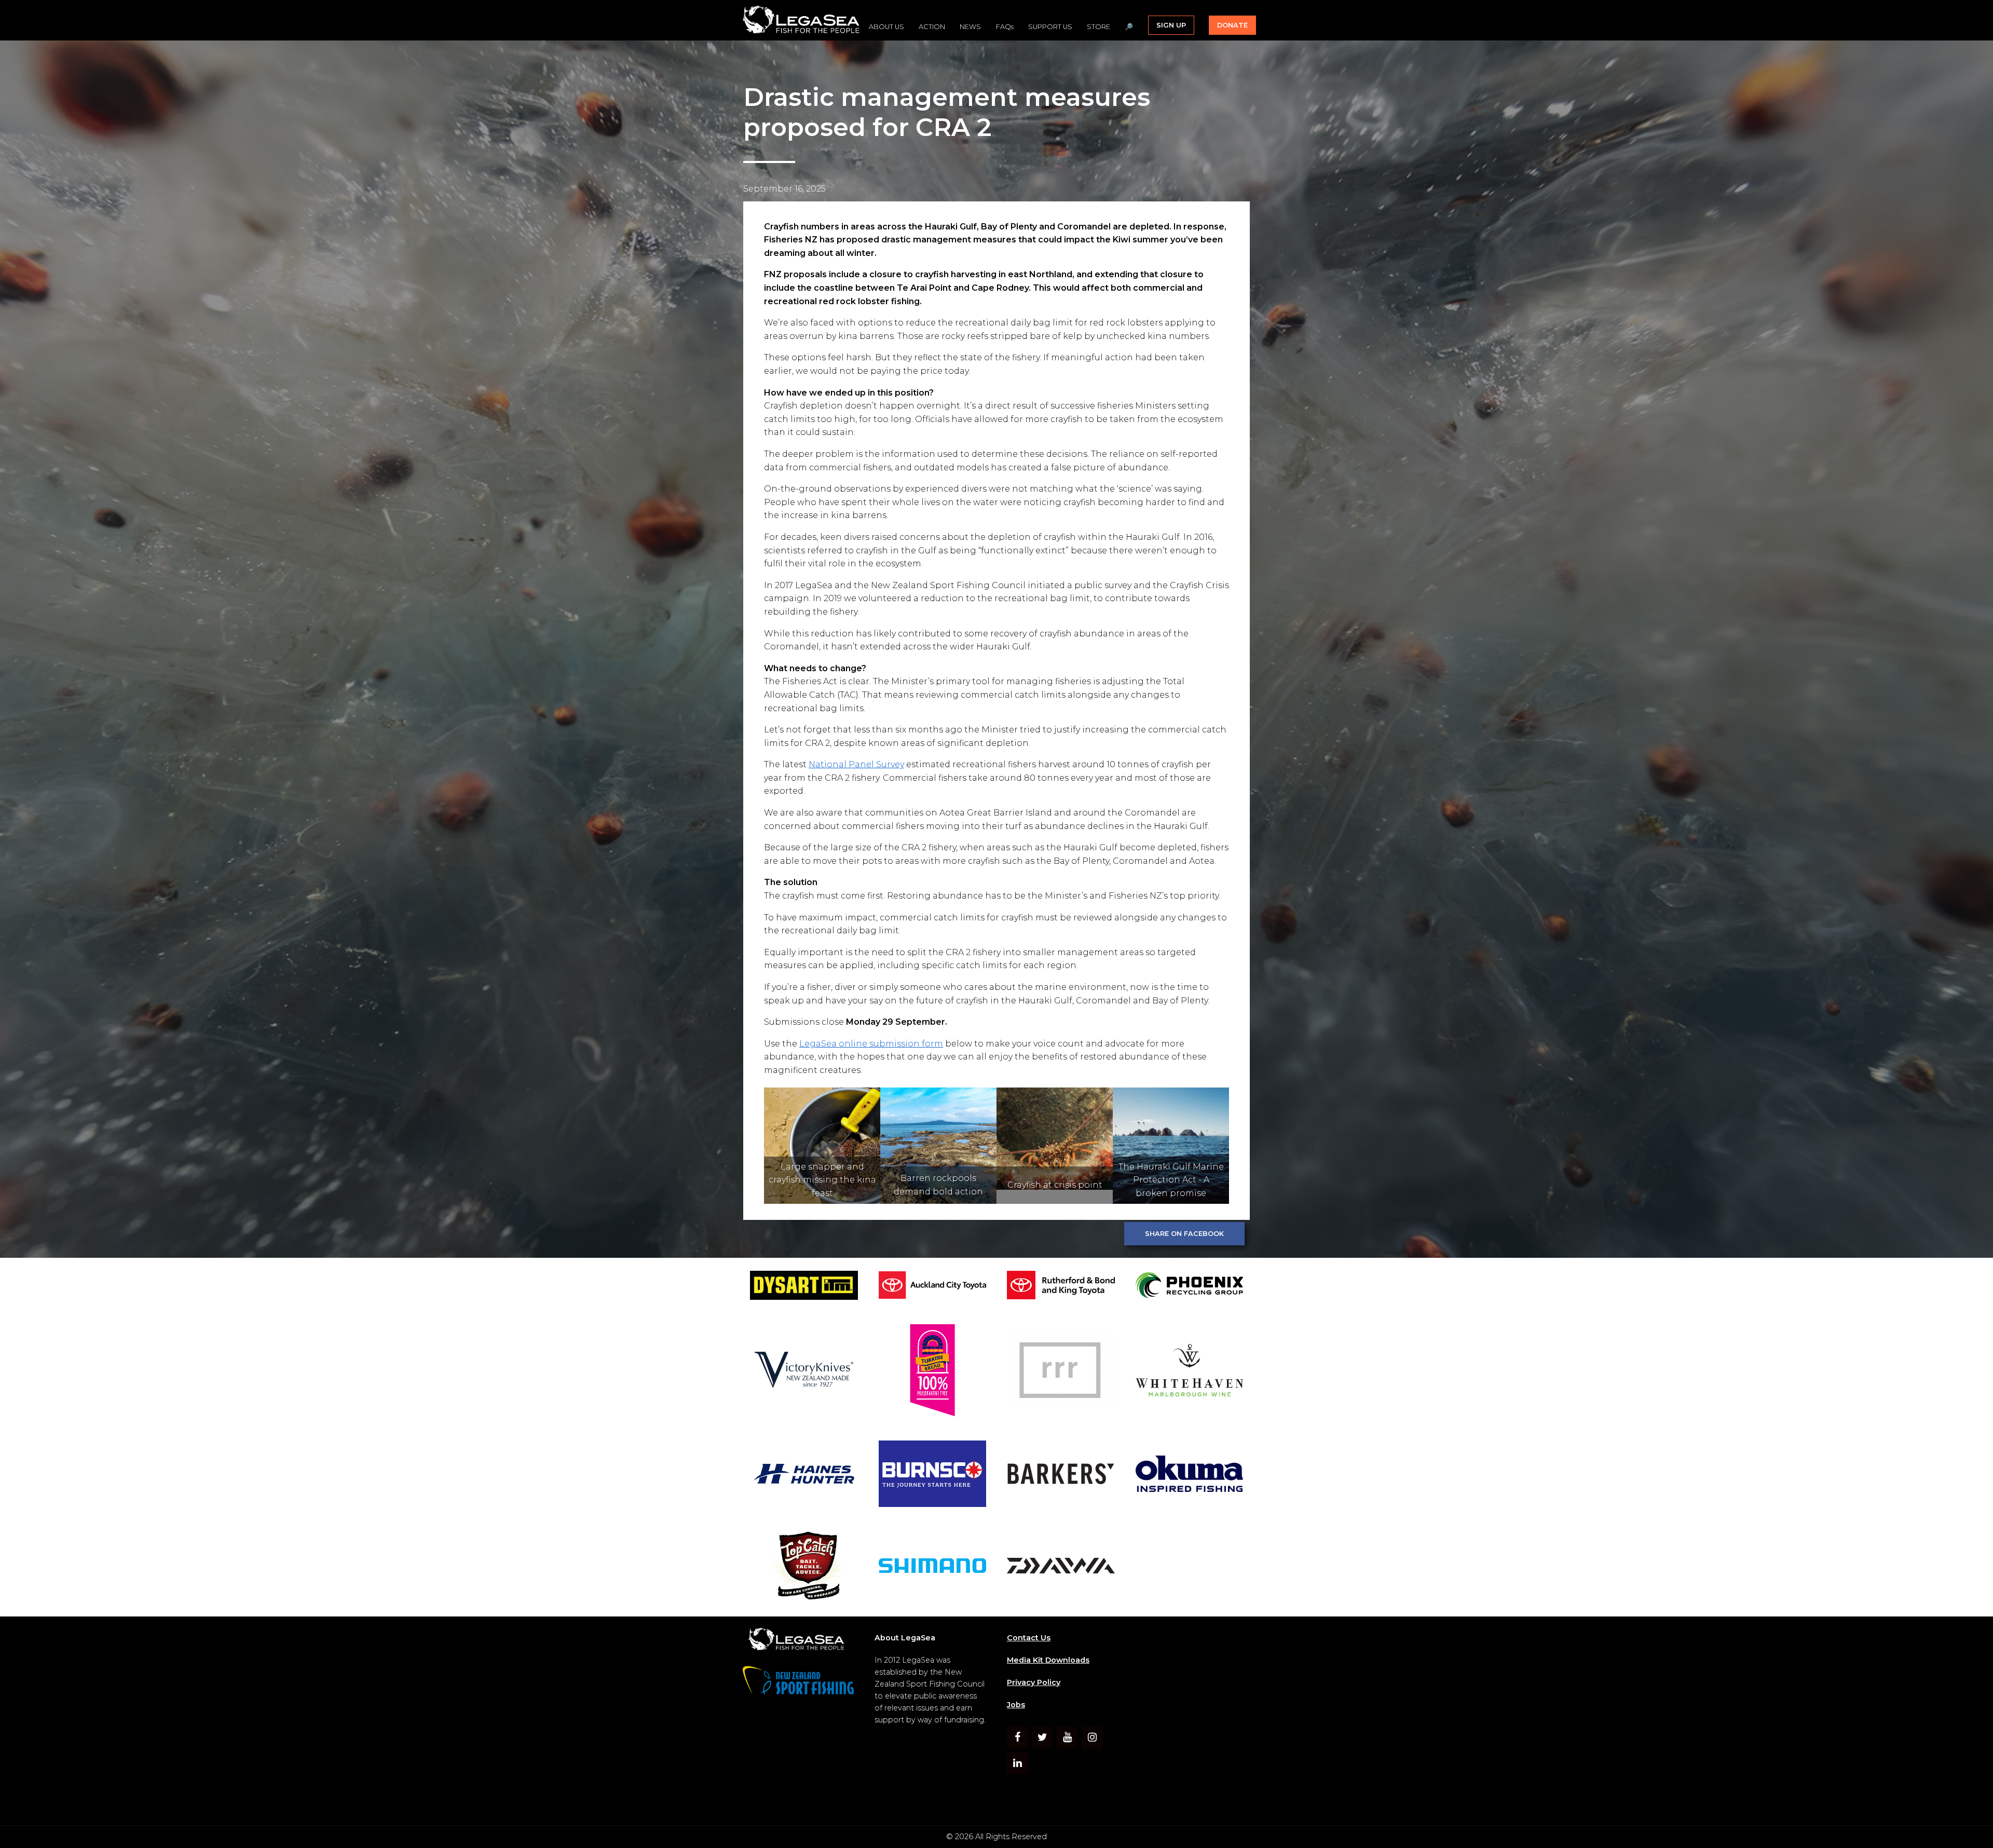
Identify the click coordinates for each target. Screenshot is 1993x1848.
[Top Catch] (804, 1567)
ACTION (932, 27)
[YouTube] (1067, 1737)
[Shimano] (933, 1567)
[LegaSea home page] (802, 20)
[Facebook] (1017, 1737)
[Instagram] (1092, 1737)
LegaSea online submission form (871, 1044)
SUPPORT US (1050, 27)
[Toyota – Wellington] (1061, 1287)
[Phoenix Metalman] (1190, 1287)
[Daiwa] (1061, 1567)
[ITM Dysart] (804, 1287)
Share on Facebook (1184, 1234)
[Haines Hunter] (804, 1476)
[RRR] (1061, 1372)
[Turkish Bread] (933, 1372)
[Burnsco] (933, 1476)
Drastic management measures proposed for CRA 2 (947, 112)
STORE (1098, 27)
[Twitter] (1042, 1737)
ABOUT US (886, 27)
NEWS (970, 27)
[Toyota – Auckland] (933, 1287)
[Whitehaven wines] (1190, 1372)
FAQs (1005, 27)
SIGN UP (1171, 25)
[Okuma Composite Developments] (1190, 1476)
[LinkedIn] (1017, 1763)
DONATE (1232, 25)
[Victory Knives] (804, 1372)
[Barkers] (1061, 1476)
